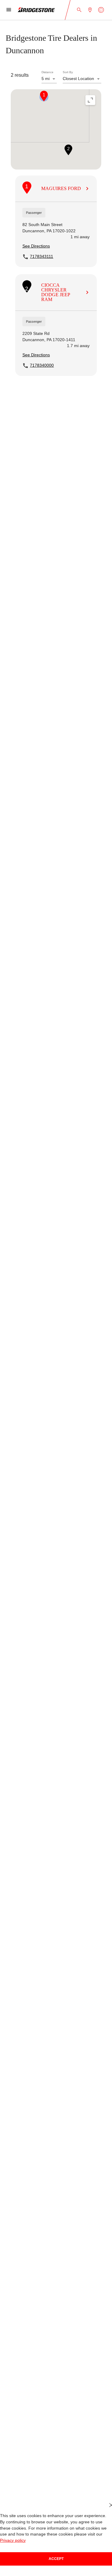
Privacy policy (97, 2540)
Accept (56, 2559)
